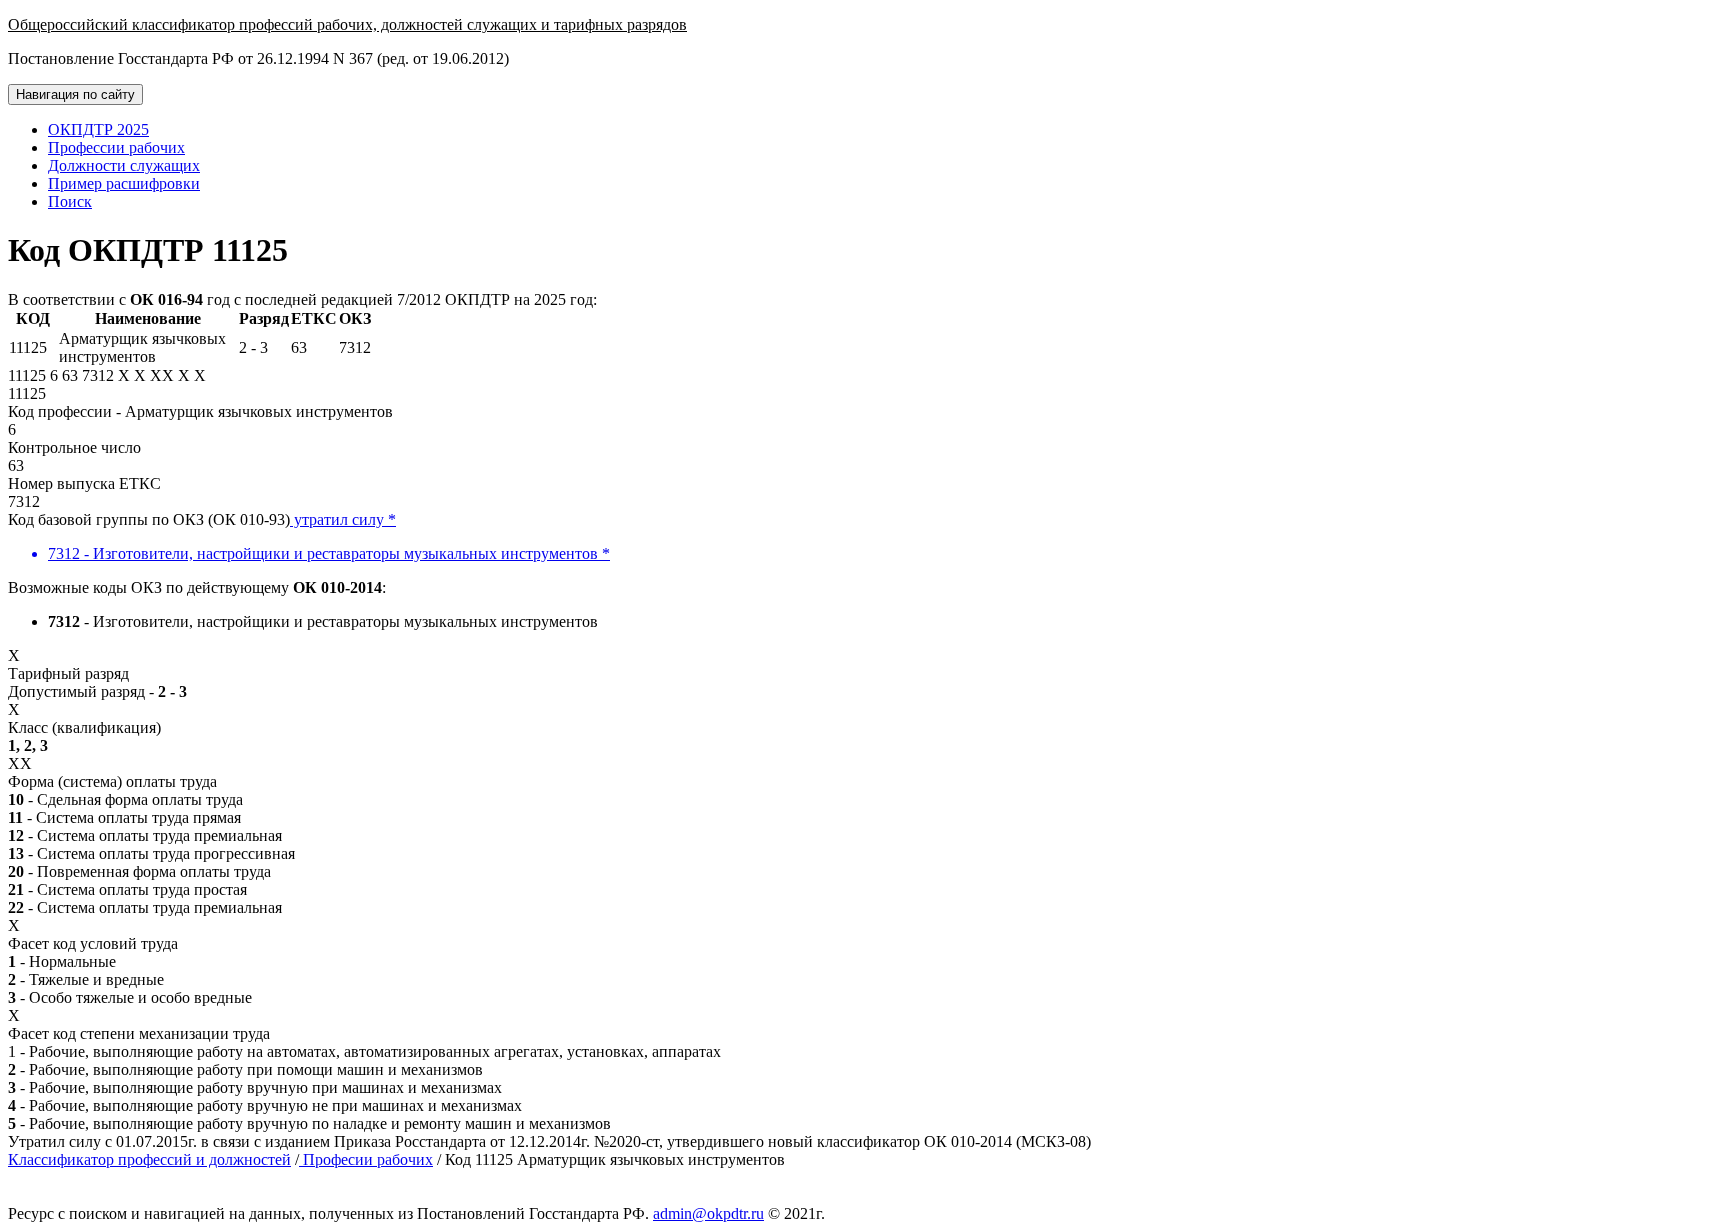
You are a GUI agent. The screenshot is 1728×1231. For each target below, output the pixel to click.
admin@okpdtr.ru (708, 1213)
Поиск (70, 201)
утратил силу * (343, 519)
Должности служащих (124, 165)
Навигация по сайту (75, 94)
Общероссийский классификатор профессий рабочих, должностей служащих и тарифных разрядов (347, 24)
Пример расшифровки (124, 183)
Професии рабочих (366, 1159)
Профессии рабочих (116, 147)
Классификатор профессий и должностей (149, 1159)
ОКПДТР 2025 (98, 129)
